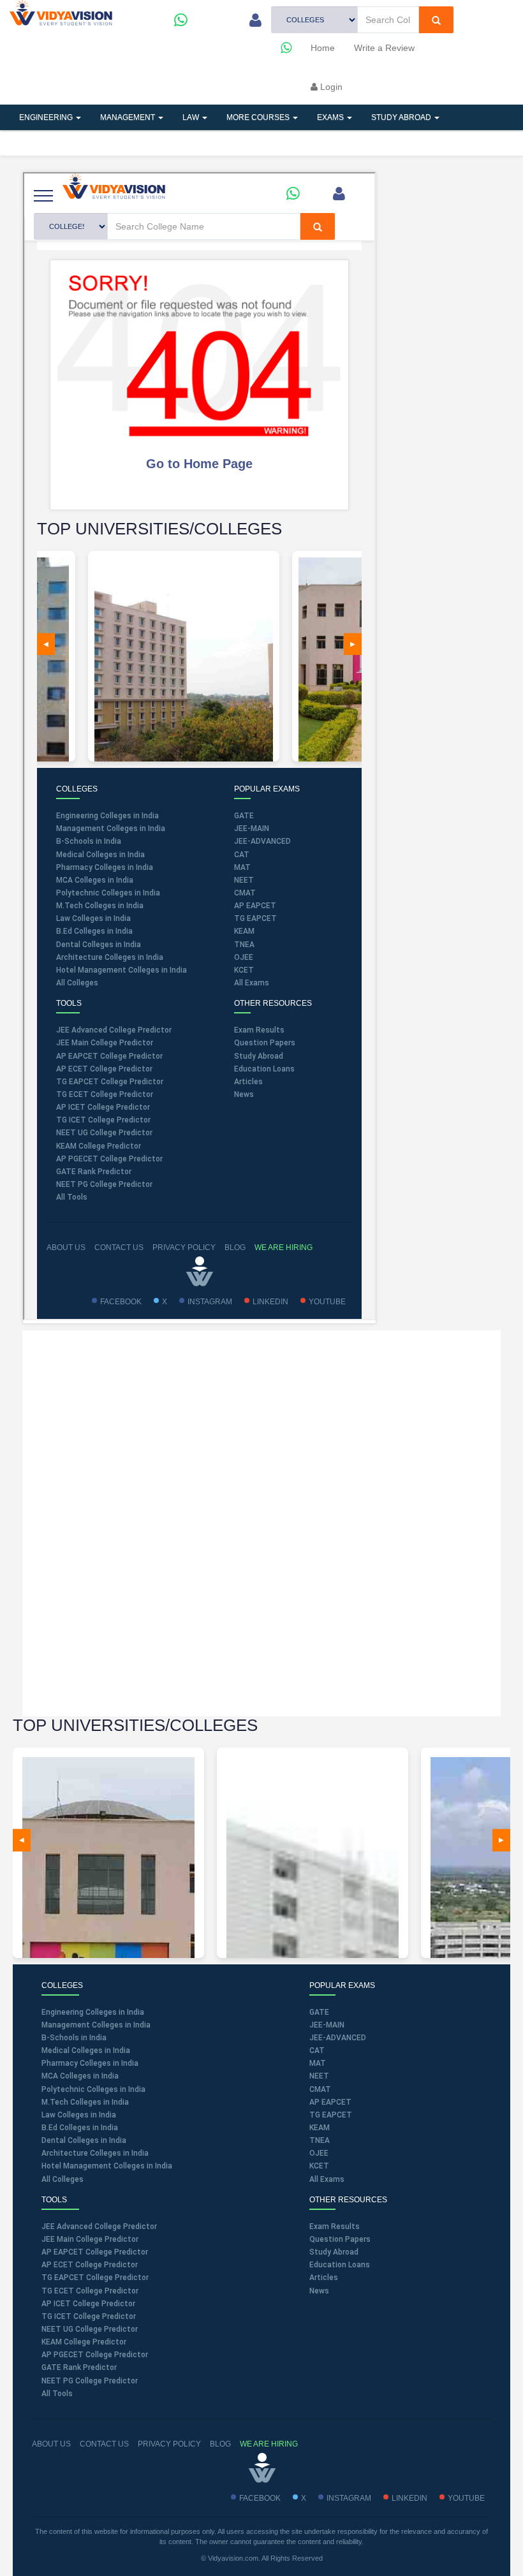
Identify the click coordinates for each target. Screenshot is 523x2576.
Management (129, 117)
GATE (319, 2012)
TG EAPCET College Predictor (95, 2278)
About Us (51, 2444)
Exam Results (335, 2226)
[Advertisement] (261, 1522)
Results (232, 143)
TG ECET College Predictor (90, 2291)
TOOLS (98, 143)
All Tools (57, 2394)
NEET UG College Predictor (90, 2329)
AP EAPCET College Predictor (95, 2252)
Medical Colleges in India (86, 2050)
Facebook (260, 2498)
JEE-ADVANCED (338, 2038)
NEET (319, 2076)
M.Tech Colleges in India (85, 2102)
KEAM (320, 2128)
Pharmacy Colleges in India (90, 2063)
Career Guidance (314, 143)
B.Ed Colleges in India (80, 2128)
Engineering (47, 117)
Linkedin (409, 2498)
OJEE (319, 2153)
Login (330, 87)
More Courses (259, 117)
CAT (317, 2050)
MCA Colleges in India (80, 2076)
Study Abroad (402, 117)
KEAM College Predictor (84, 2342)
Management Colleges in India (96, 2025)
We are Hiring (269, 2444)
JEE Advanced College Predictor (99, 2226)
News (319, 2291)
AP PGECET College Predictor (95, 2355)
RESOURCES (163, 143)
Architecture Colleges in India (95, 2153)
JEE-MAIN (327, 2025)
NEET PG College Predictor (90, 2381)
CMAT (320, 2089)
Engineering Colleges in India (93, 2012)
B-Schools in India (74, 2038)
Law (192, 117)
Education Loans (340, 2265)
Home (323, 48)
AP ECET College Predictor (90, 2265)
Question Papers (340, 2239)
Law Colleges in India (79, 2115)
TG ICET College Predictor (89, 2316)
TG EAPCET (331, 2115)
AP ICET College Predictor (88, 2304)
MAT (318, 2063)
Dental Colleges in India (84, 2140)
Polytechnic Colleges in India (93, 2089)
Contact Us (104, 2444)
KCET (319, 2166)
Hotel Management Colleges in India (107, 2166)
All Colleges (63, 2179)
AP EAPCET (330, 2102)
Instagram (349, 2498)
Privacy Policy (169, 2444)
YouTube (466, 2498)
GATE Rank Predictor (79, 2367)
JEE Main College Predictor (90, 2239)
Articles (39, 143)
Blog (220, 2444)
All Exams (327, 2179)
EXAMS (331, 117)
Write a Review (384, 48)
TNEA (320, 2140)
